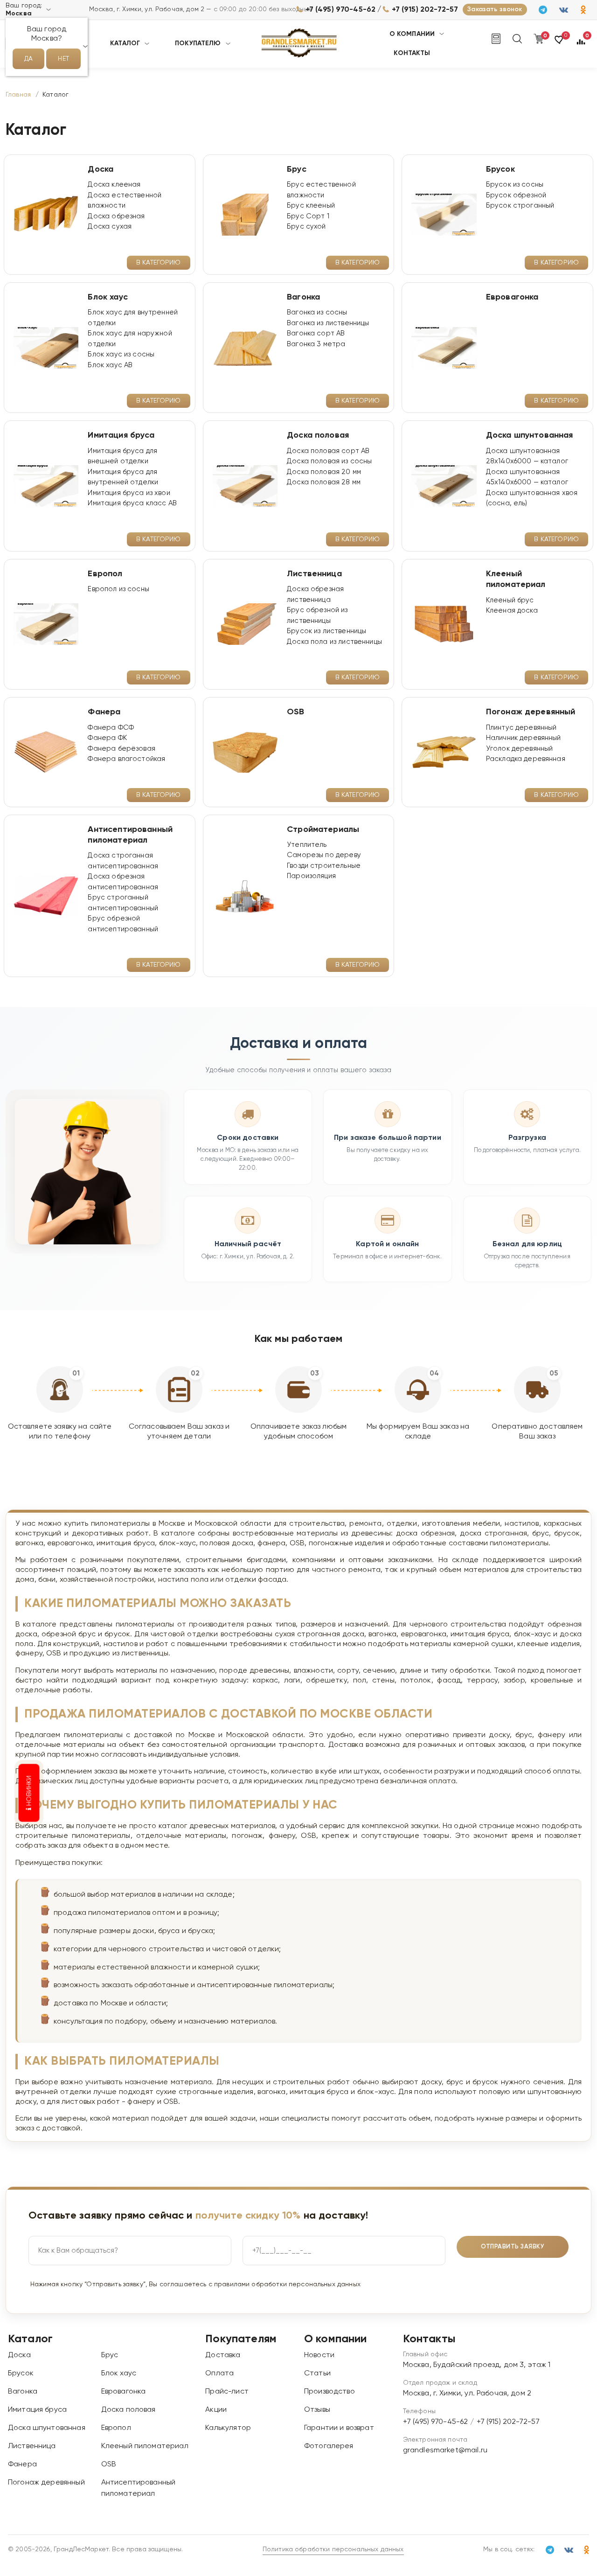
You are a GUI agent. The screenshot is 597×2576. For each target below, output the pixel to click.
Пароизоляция (311, 876)
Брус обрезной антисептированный (123, 924)
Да (28, 59)
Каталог (125, 43)
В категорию (159, 263)
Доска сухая (110, 227)
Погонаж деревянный (46, 2483)
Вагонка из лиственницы (328, 323)
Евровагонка (124, 2392)
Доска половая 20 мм (324, 472)
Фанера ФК (107, 738)
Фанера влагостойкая (126, 759)
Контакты (412, 53)
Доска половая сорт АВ (328, 451)
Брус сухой (306, 227)
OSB (109, 2464)
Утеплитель (307, 845)
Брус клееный (311, 206)
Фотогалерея (329, 2446)
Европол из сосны (118, 589)
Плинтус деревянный (521, 728)
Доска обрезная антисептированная (123, 882)
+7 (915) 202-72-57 (425, 10)
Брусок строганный (520, 206)
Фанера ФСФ (111, 728)
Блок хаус (119, 2374)
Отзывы (317, 2410)
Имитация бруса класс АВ (132, 503)
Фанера (22, 2464)
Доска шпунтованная (47, 2428)
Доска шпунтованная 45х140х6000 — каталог (527, 477)
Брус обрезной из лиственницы (317, 615)
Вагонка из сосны (317, 312)
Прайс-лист (227, 2392)
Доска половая (128, 2410)
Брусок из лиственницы (326, 631)
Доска (19, 2355)
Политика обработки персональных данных (333, 2549)
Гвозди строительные (324, 866)
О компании (412, 34)
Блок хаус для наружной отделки (130, 339)
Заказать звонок (495, 9)
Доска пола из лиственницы (334, 642)
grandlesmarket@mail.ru (445, 2450)
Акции (216, 2410)
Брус (110, 2355)
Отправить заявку (513, 2247)
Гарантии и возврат (339, 2428)
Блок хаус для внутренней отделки (133, 318)
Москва (19, 14)
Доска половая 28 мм (324, 482)
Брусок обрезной (516, 195)
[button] (560, 44)
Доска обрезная (116, 216)
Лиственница (32, 2446)
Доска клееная (114, 185)
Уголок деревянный (520, 749)
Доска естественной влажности (125, 201)
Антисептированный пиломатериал (139, 2488)
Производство (330, 2392)
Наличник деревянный (524, 738)
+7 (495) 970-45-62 (340, 10)
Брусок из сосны (515, 185)
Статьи (317, 2374)
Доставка (223, 2355)
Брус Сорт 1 (308, 216)
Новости (319, 2355)
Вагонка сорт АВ (316, 333)
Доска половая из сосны (329, 461)
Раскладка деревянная (526, 759)
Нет (63, 59)
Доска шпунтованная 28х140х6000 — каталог (527, 456)
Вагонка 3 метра (316, 344)
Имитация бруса (37, 2410)
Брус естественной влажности (321, 190)
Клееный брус (510, 600)
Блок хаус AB (110, 365)
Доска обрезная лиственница (315, 594)
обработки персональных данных (306, 2284)
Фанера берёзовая (121, 749)
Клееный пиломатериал (145, 2446)
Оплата (219, 2374)
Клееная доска (512, 611)
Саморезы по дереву (324, 855)
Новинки (29, 1791)
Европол (116, 2428)
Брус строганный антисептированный (123, 903)
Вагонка (23, 2392)
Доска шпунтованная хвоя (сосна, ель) (532, 498)
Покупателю (198, 43)
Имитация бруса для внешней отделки (122, 456)
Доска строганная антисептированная (123, 861)
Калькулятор (228, 2428)
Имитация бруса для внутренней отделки (123, 477)
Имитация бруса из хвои (129, 493)
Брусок (21, 2374)
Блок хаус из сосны (121, 354)
